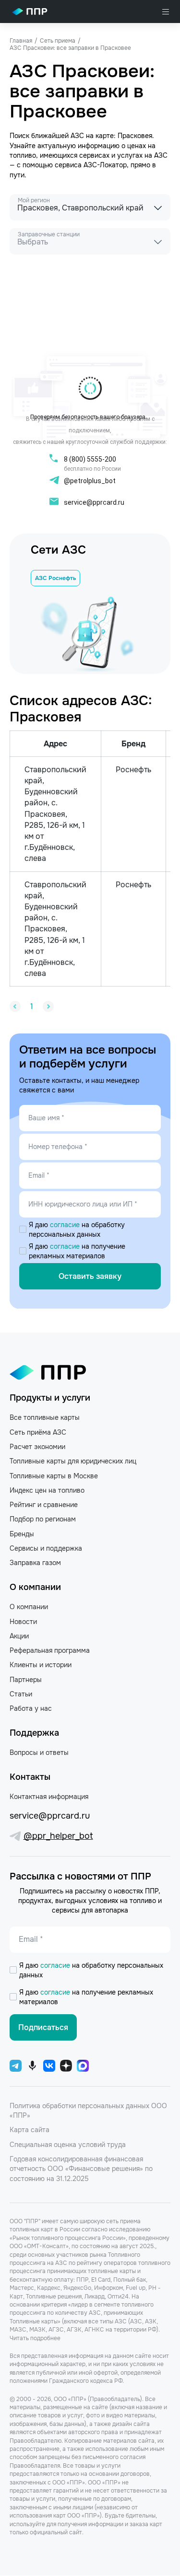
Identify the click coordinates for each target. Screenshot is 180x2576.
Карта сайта (30, 2130)
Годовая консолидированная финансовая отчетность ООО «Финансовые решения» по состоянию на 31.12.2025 (81, 2169)
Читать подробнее (35, 2338)
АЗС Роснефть (55, 578)
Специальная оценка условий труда (68, 2145)
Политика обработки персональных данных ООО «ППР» (88, 2111)
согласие (66, 1225)
